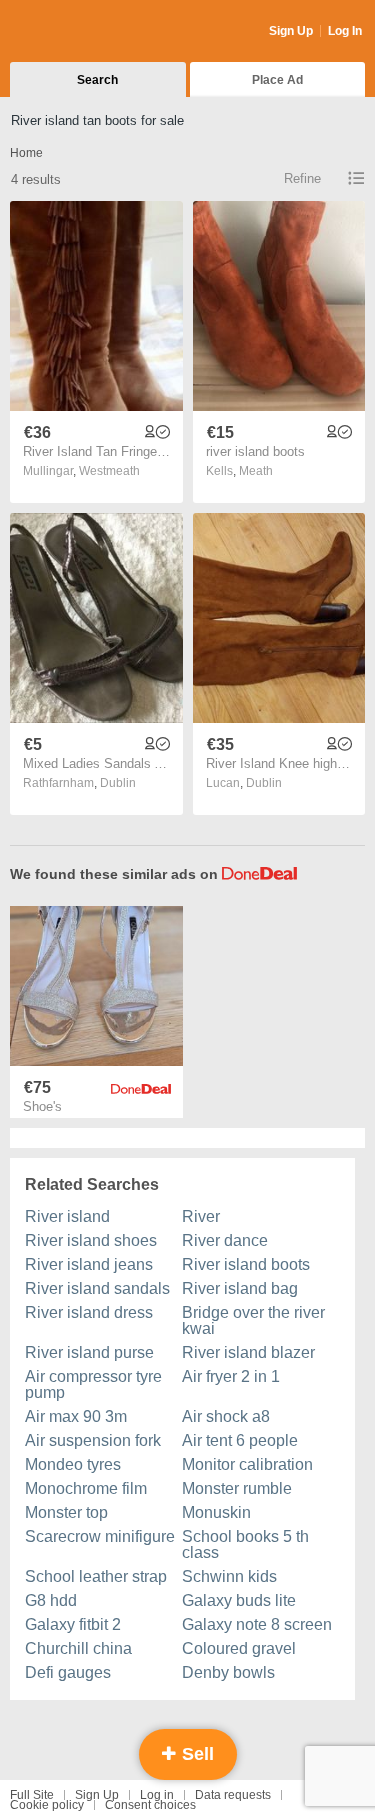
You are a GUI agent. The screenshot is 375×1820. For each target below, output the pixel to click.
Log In (345, 31)
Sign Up (291, 31)
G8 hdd (51, 1600)
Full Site (32, 1795)
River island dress (89, 1312)
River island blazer (248, 1352)
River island (67, 1216)
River (201, 1216)
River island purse (89, 1352)
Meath (256, 471)
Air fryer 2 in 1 (231, 1376)
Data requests (233, 1795)
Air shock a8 (226, 1416)
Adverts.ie (88, 32)
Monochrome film (86, 1488)
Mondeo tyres (73, 1464)
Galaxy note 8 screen (257, 1624)
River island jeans (89, 1264)
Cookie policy (47, 1805)
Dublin (118, 783)
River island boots (246, 1264)
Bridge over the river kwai (253, 1320)
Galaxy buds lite (239, 1600)
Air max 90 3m (76, 1416)
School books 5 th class (245, 1544)
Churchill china (78, 1648)
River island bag (240, 1288)
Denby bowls (228, 1672)
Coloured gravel (239, 1648)
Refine (302, 178)
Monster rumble (237, 1488)
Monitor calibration (247, 1464)
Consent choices (150, 1805)
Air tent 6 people (240, 1440)
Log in (157, 1795)
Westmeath (109, 471)
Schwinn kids (229, 1576)
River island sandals (97, 1288)
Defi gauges (68, 1672)
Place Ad (277, 80)
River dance (225, 1240)
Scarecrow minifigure (100, 1536)
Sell (195, 1754)
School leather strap (96, 1576)
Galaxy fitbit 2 (73, 1624)
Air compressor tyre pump (93, 1384)
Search (97, 80)
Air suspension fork (93, 1440)
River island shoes (91, 1240)
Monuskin (216, 1512)
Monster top (66, 1512)
